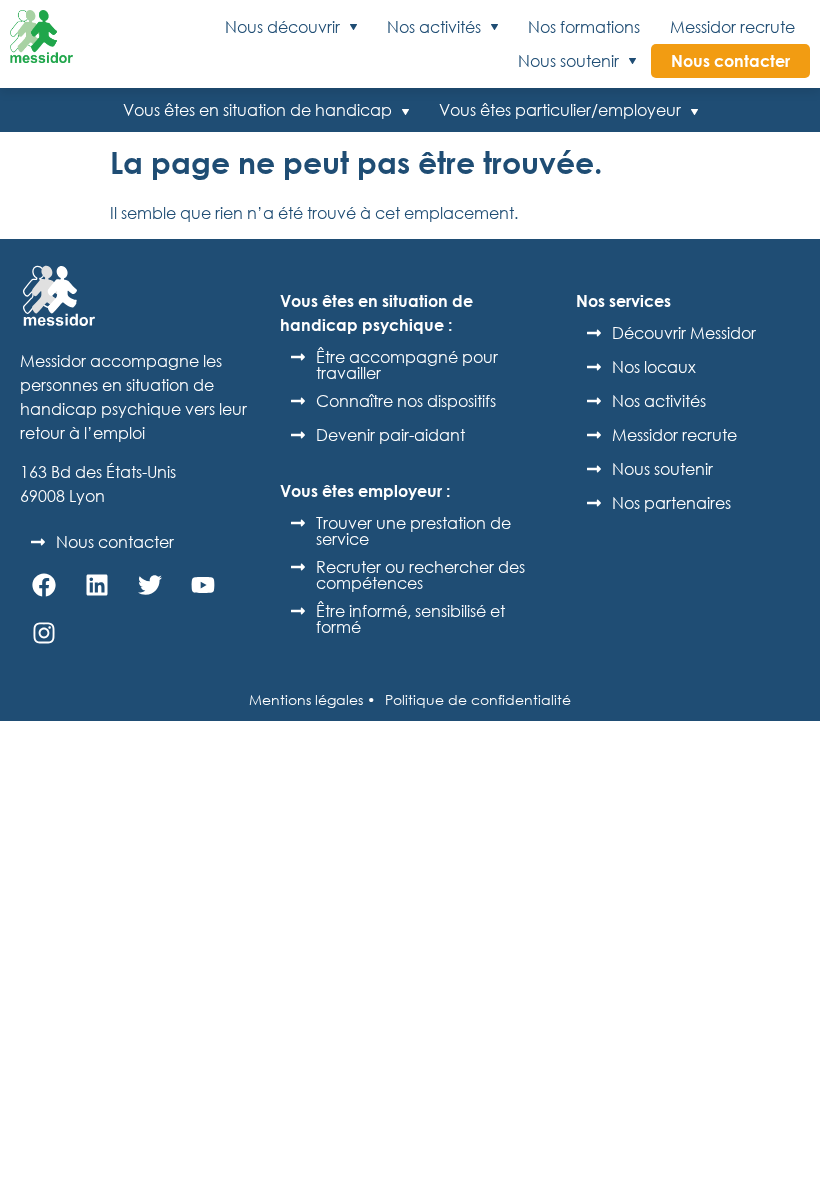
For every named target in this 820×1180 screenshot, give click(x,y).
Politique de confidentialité (478, 699)
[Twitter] (150, 585)
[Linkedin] (97, 585)
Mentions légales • (312, 699)
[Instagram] (44, 633)
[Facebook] (44, 585)
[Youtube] (203, 585)
